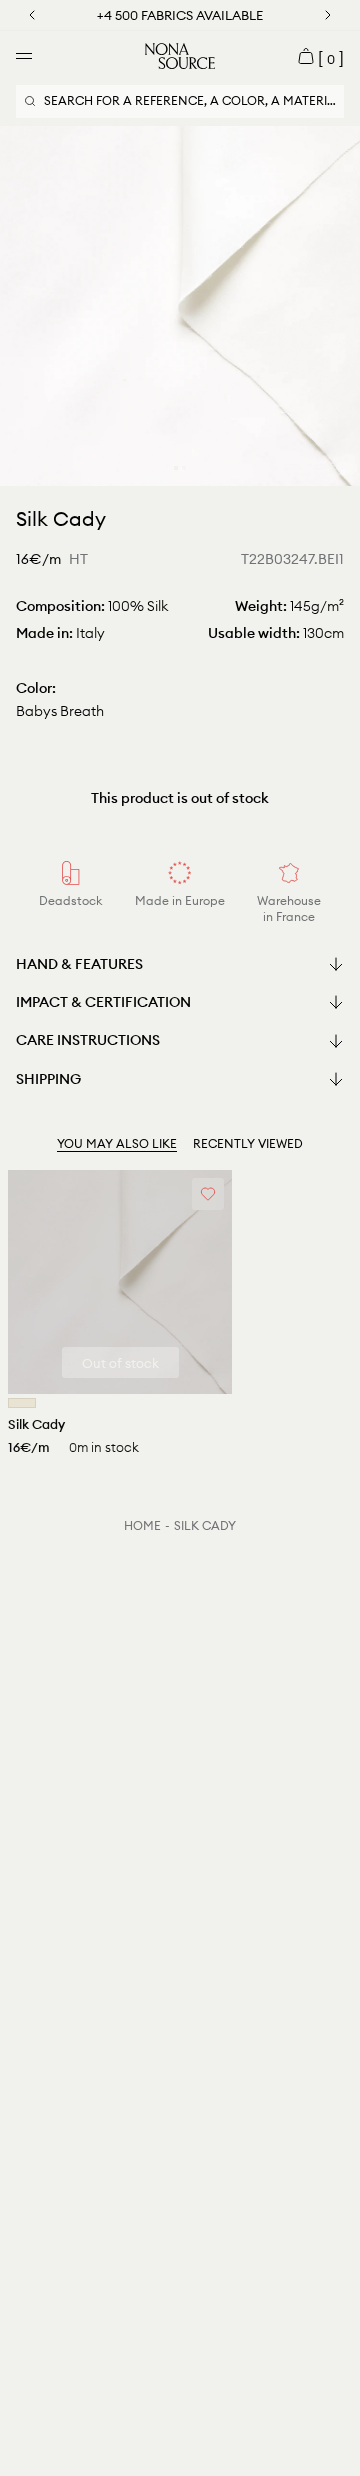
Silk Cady (205, 1525)
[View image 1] (176, 468)
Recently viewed (248, 1143)
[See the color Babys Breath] (22, 1403)
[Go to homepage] (180, 56)
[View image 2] (184, 468)
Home (142, 1525)
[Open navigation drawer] (24, 56)
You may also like (117, 1143)
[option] (180, 306)
